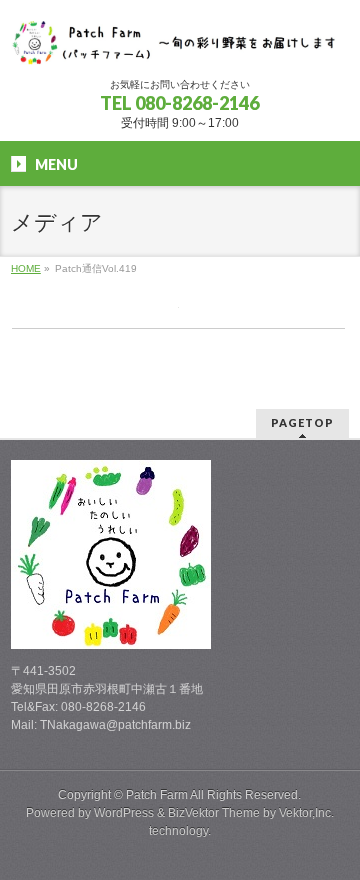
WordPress (124, 813)
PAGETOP (302, 422)
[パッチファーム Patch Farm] (180, 44)
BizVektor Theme (214, 813)
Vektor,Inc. (306, 813)
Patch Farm (157, 795)
